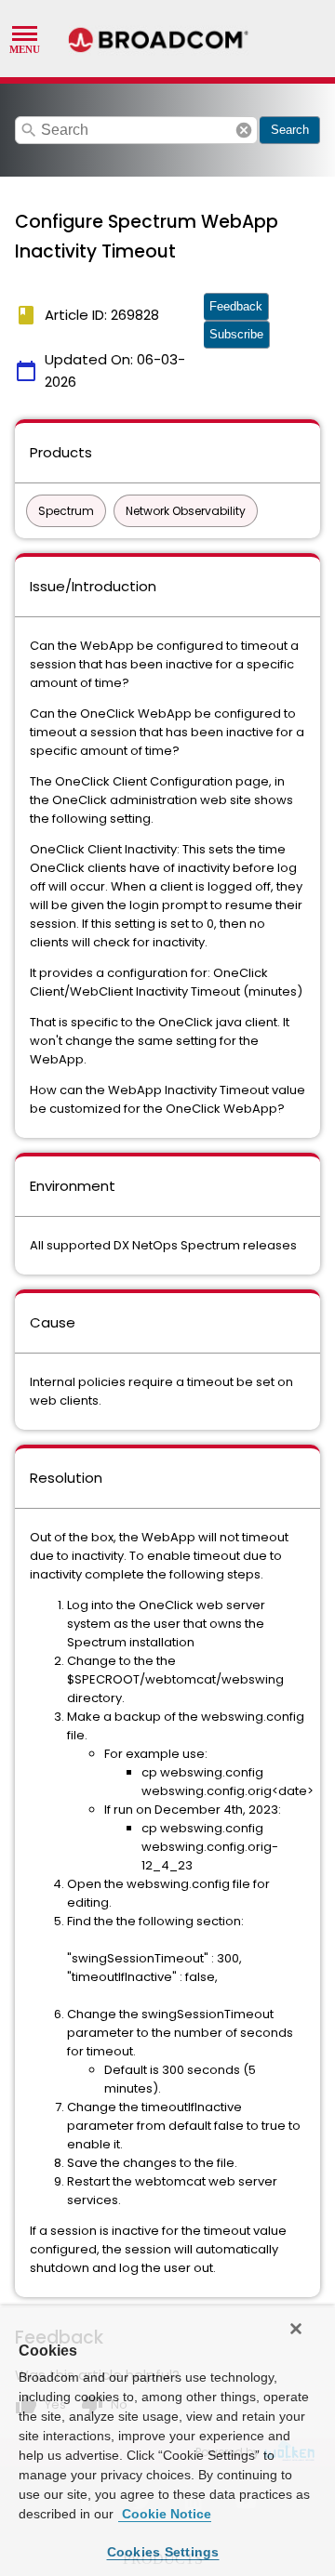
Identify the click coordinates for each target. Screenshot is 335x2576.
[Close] (296, 2329)
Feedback (236, 306)
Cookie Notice (165, 2514)
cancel (244, 130)
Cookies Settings (163, 2552)
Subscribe (236, 334)
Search (290, 130)
